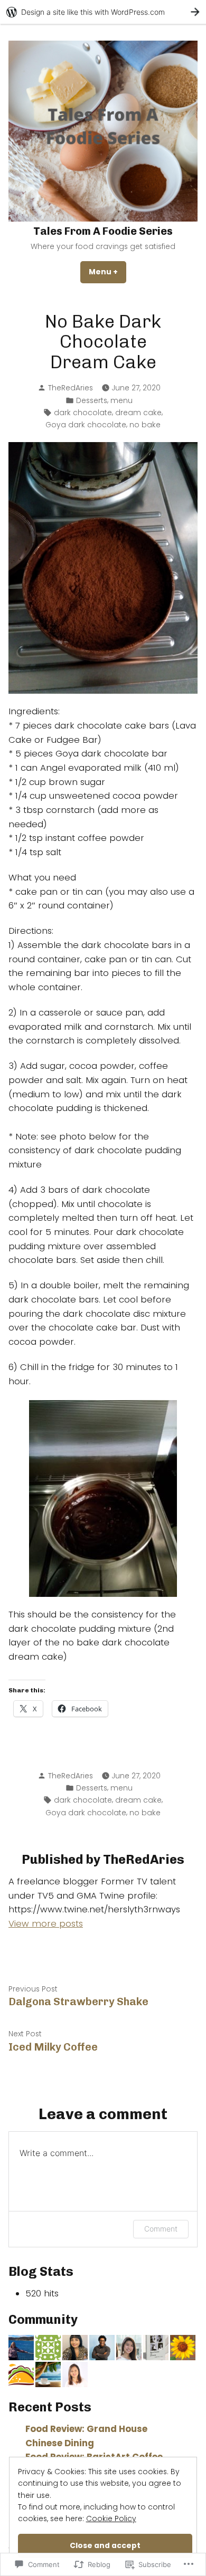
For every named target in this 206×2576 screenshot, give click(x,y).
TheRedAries (71, 388)
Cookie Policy (111, 2518)
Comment (161, 2229)
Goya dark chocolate (86, 425)
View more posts (46, 1924)
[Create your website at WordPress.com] (103, 12)
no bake (145, 425)
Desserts (92, 400)
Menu (107, 272)
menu (121, 400)
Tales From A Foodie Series (103, 231)
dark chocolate (83, 413)
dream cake (138, 413)
